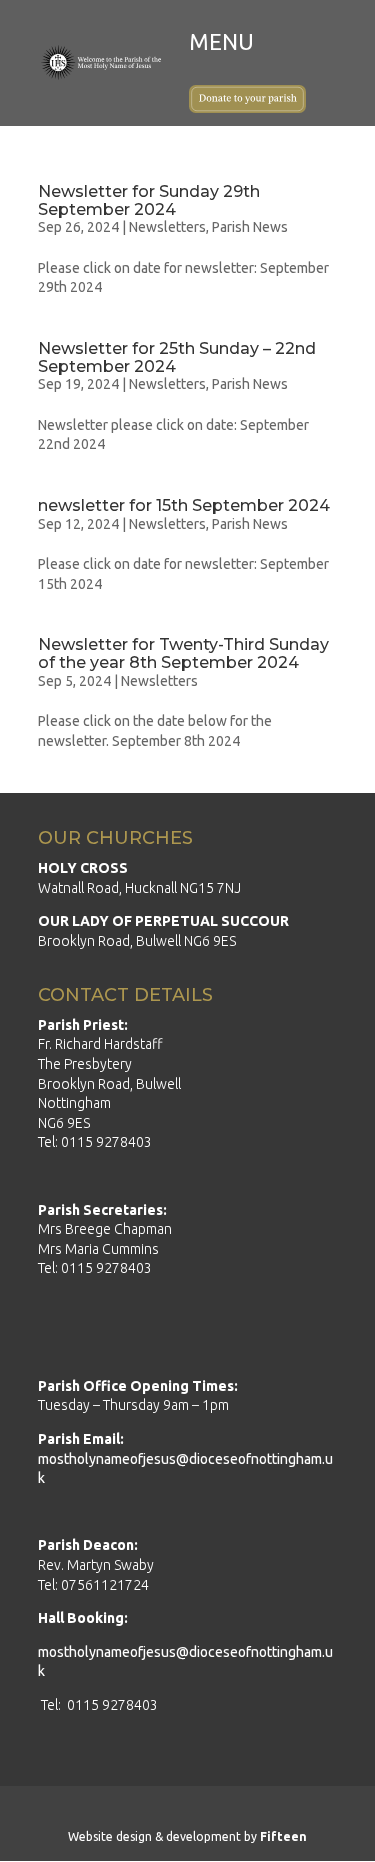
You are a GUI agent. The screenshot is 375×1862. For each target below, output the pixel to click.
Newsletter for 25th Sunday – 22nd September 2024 (177, 357)
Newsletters (167, 227)
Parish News (250, 227)
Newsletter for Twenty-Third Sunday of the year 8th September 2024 (183, 653)
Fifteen (283, 1836)
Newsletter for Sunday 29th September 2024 (149, 200)
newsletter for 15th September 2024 (184, 505)
